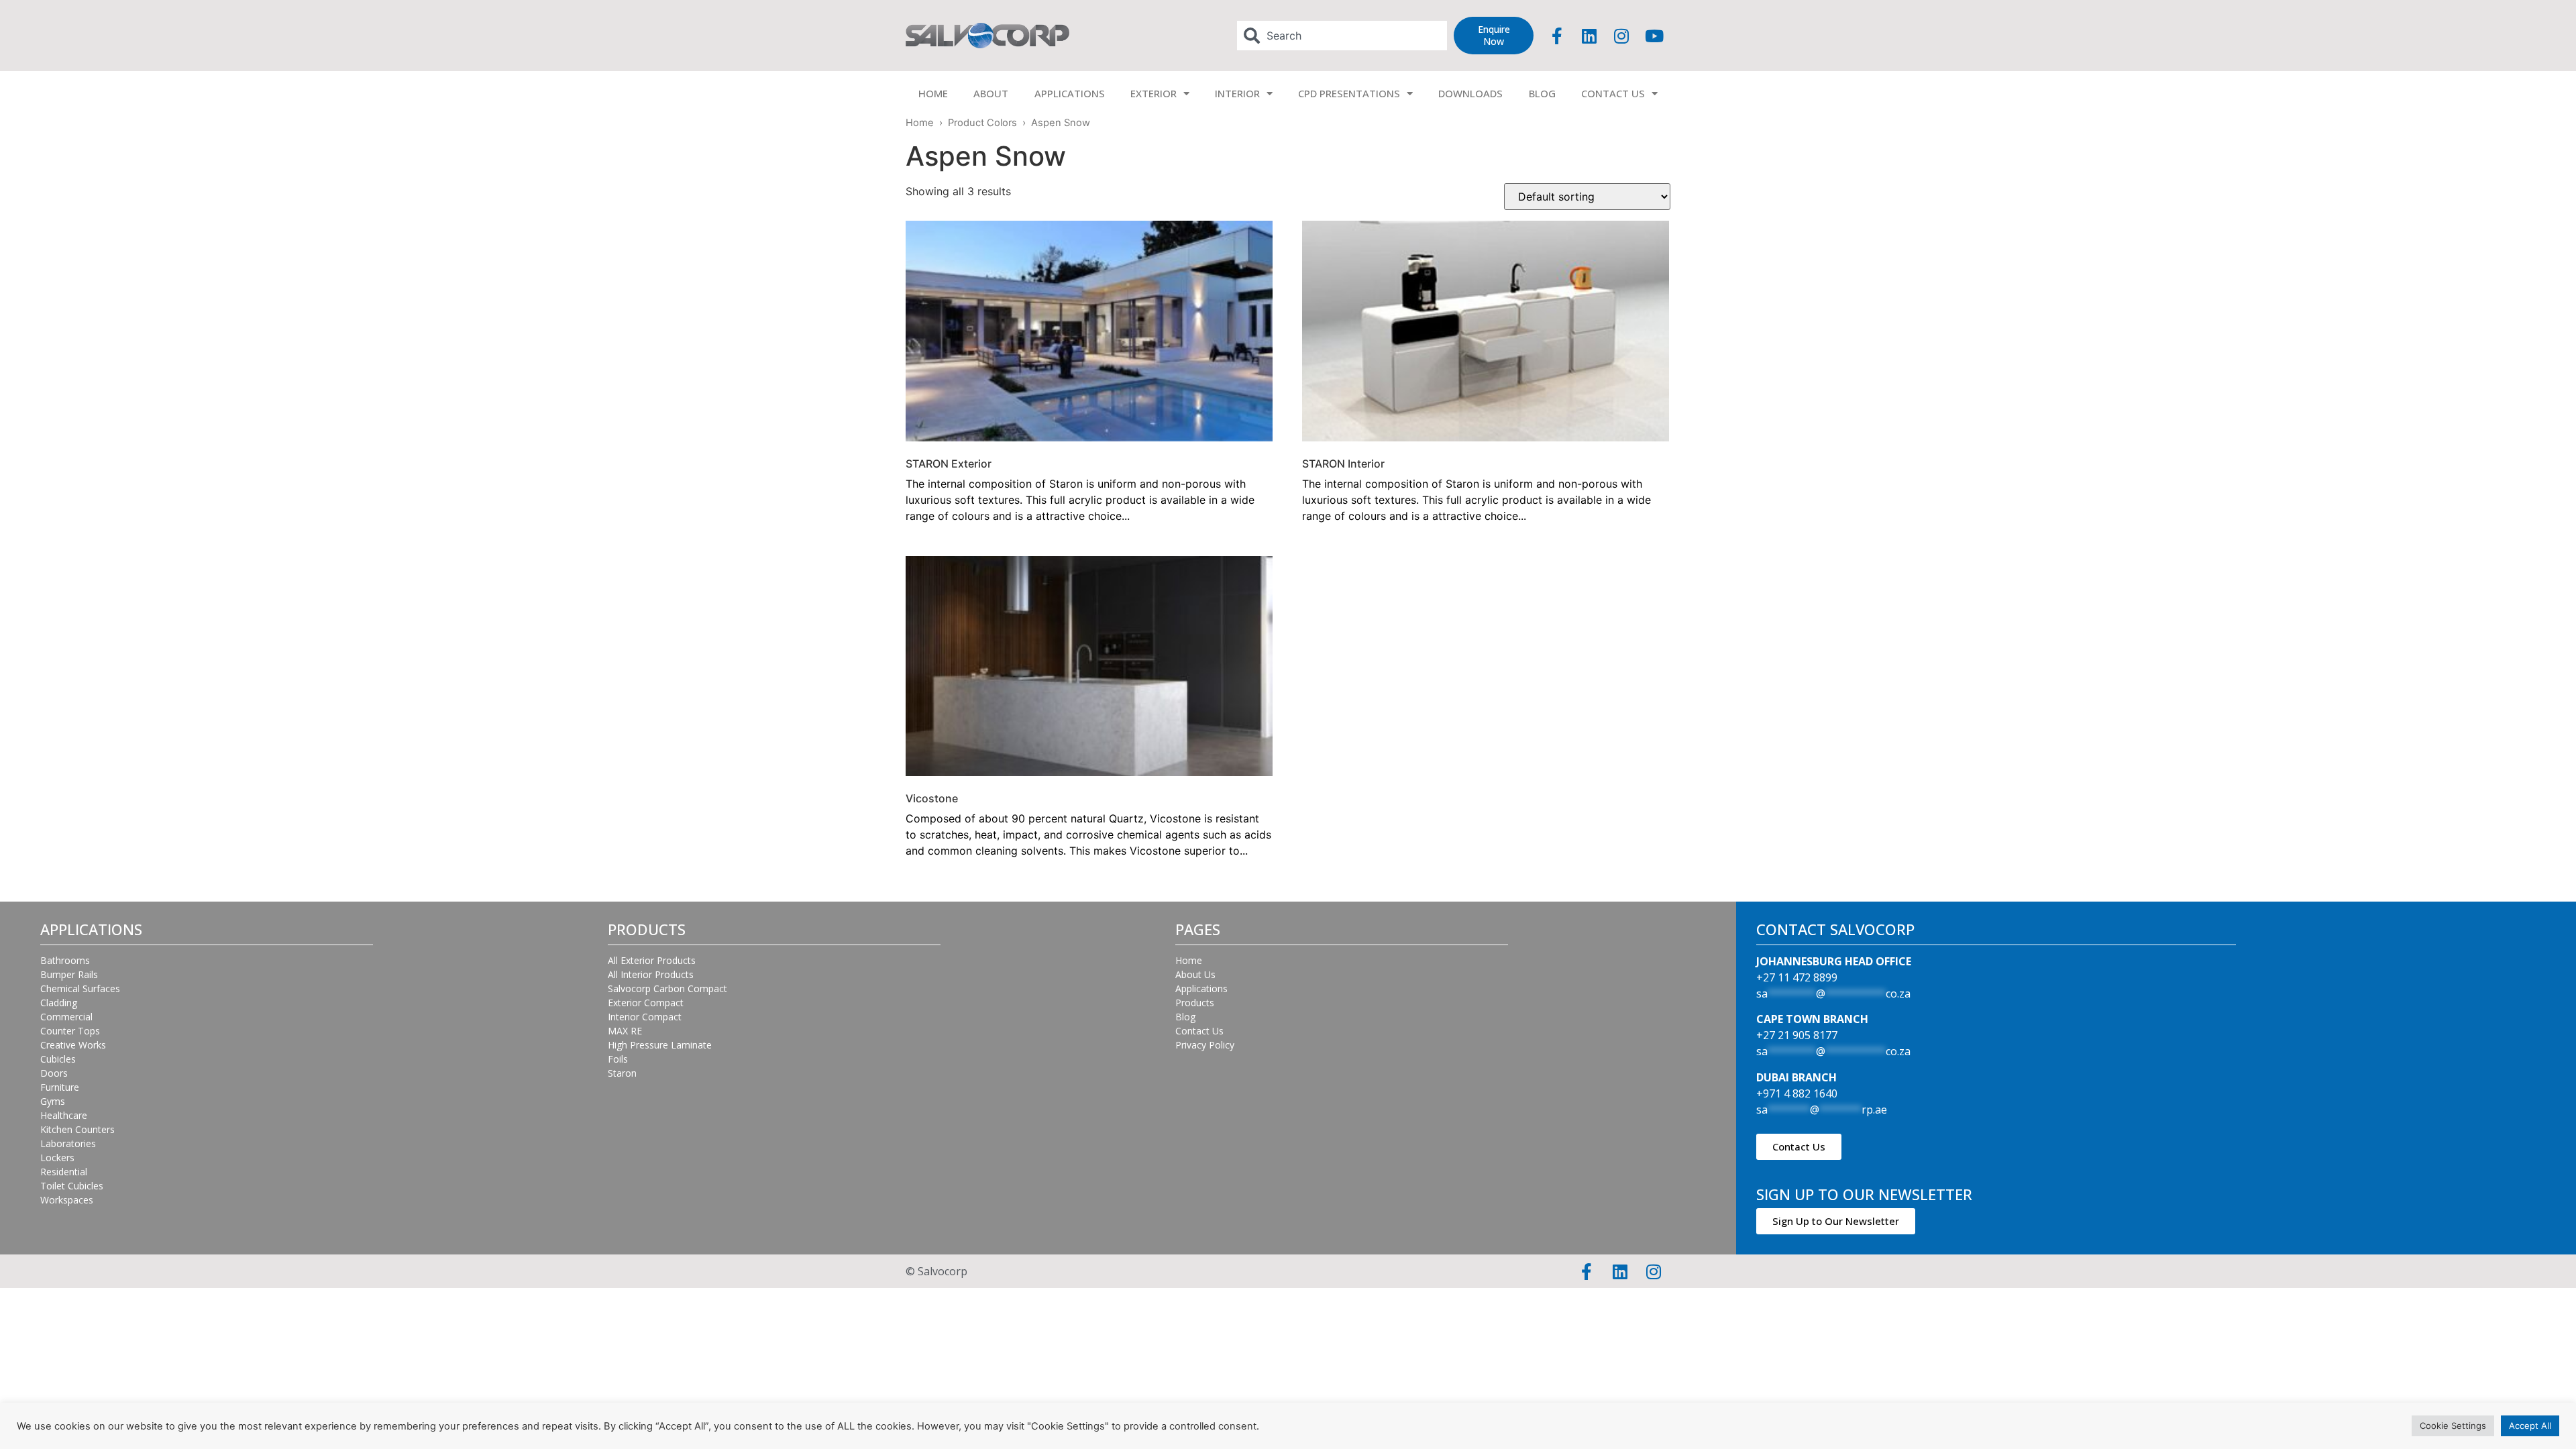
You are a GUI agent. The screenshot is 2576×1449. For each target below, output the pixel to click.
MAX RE (625, 1031)
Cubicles (58, 1059)
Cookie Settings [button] (2453, 1426)
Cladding (59, 1003)
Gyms (53, 1101)
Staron (622, 1073)
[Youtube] (1654, 36)
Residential (64, 1172)
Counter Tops (70, 1031)
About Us (1195, 974)
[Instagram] (1621, 36)
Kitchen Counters (77, 1129)
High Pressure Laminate (660, 1045)
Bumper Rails (69, 974)
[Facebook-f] (1557, 36)
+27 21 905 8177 (1797, 1035)
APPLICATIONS (1070, 93)
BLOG (1542, 93)
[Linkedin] (1589, 36)
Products (1195, 1003)
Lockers (57, 1158)
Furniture (60, 1087)
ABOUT (991, 93)
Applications (1201, 988)
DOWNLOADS (1470, 93)
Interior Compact (645, 1017)
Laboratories (68, 1143)
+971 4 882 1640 (1797, 1093)
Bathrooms (65, 960)
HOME (933, 93)
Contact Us (1199, 1031)
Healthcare (64, 1115)
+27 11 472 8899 (1797, 977)
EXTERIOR (1153, 93)
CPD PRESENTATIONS (1349, 93)
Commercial (66, 1017)
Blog (1185, 1017)
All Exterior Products (652, 960)
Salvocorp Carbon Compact (667, 988)
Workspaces (67, 1200)
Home (920, 123)
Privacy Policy (1205, 1045)
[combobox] (1342, 36)
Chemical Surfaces (80, 988)
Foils (618, 1059)
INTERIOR (1237, 93)
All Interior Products (651, 974)
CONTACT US (1613, 93)
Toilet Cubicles (72, 1186)
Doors (54, 1073)
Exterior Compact (646, 1003)
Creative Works (73, 1045)
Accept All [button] (2530, 1426)
